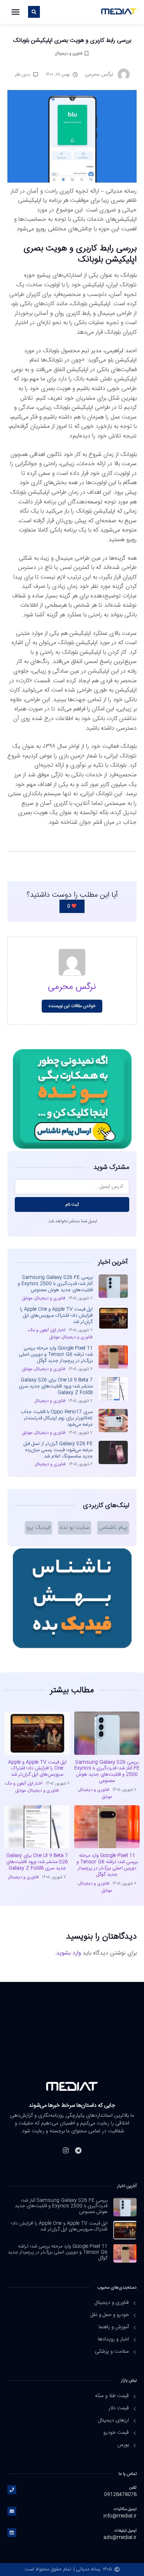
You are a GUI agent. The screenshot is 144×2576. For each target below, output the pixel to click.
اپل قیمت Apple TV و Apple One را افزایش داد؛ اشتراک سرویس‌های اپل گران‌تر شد (56, 1316)
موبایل (27, 1298)
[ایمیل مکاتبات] (12, 2511)
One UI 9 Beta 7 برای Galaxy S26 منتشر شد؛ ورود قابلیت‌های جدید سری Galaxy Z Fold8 (56, 1386)
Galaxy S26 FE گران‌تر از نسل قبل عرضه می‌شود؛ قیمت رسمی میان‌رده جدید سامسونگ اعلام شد (58, 1450)
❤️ (72, 906)
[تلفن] (12, 2490)
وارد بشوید (68, 1953)
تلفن (133, 2488)
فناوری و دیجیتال (69, 54)
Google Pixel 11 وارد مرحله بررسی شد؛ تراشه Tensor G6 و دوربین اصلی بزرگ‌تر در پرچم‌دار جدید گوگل (56, 1354)
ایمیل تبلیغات (126, 2531)
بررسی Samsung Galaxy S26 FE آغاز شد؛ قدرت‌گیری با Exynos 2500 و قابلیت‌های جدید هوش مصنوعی (55, 1284)
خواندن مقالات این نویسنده (72, 1006)
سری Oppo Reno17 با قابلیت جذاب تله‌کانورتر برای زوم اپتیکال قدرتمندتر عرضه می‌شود (57, 1418)
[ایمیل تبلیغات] (12, 2533)
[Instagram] (66, 2150)
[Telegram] (78, 2150)
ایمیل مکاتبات (125, 2509)
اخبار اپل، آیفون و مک (47, 1330)
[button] (16, 12)
